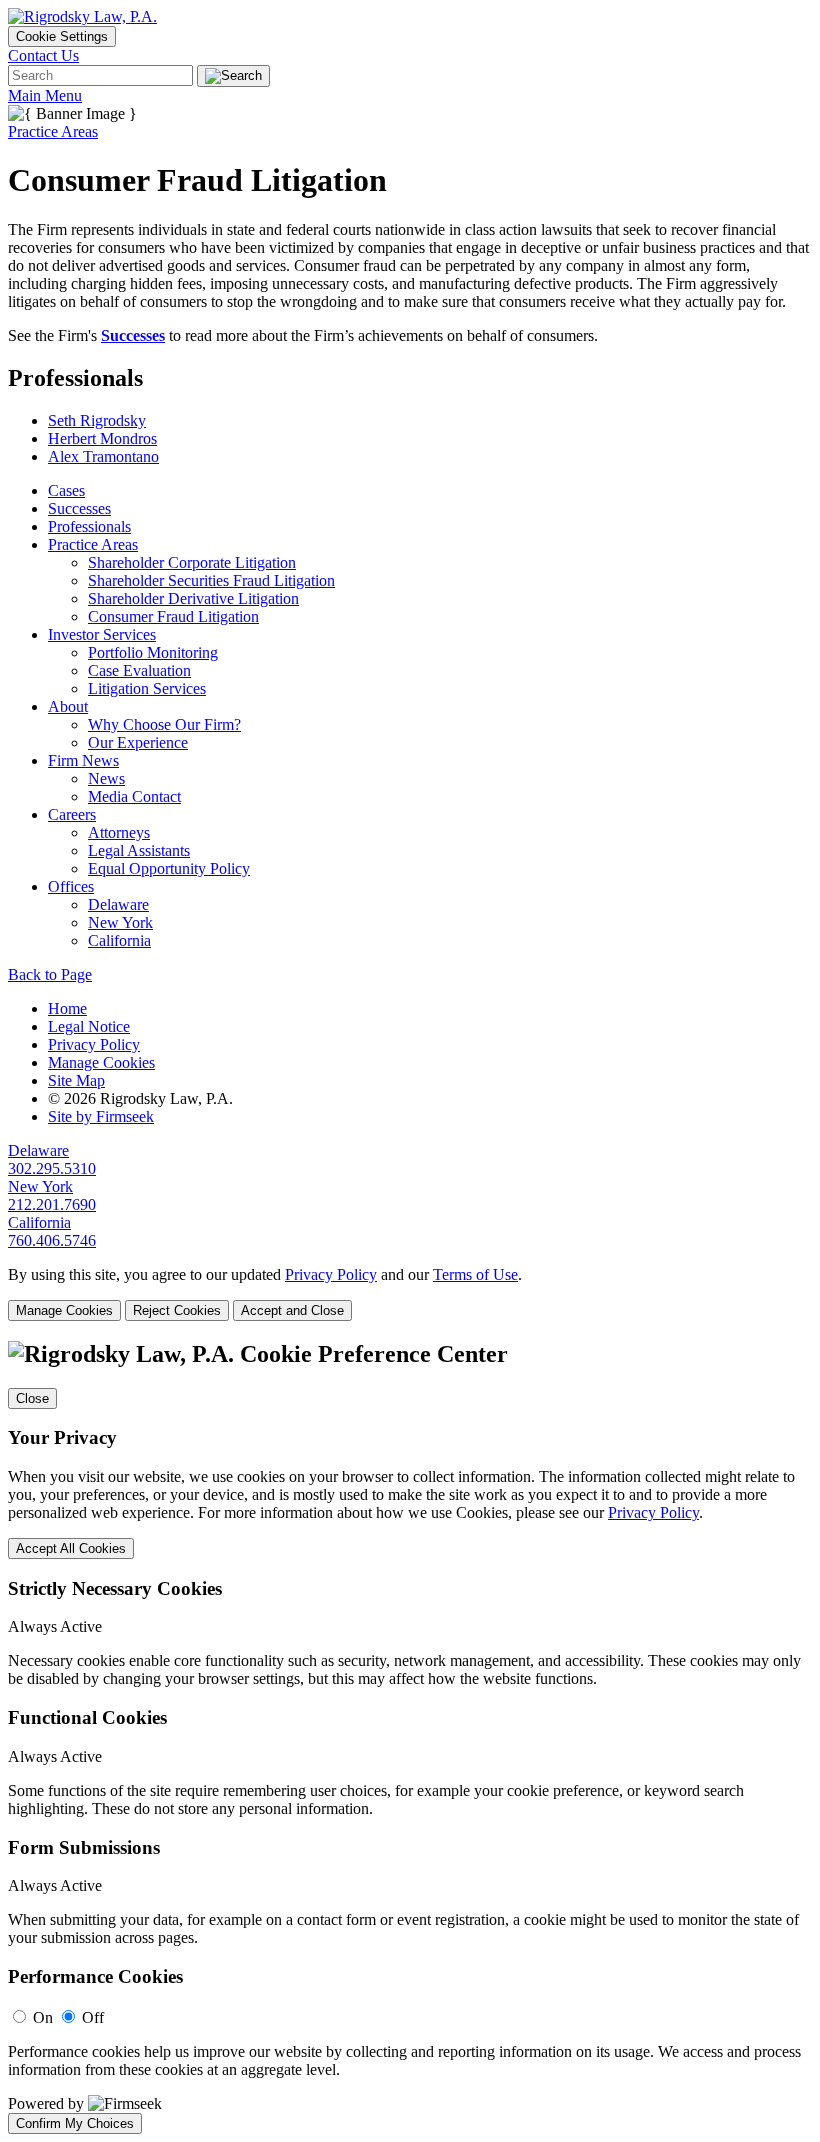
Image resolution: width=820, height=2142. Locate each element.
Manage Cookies (101, 1062)
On (43, 2017)
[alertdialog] (410, 1737)
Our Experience (138, 742)
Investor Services (102, 634)
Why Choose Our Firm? (164, 724)
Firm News (83, 760)
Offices (71, 886)
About (68, 706)
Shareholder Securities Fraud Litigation (211, 580)
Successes (133, 335)
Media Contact (134, 796)
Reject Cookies (177, 1310)
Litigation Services (147, 688)
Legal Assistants (139, 850)
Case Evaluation (139, 670)
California (119, 940)
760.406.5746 (52, 1240)
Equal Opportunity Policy (169, 868)
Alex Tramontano (103, 456)
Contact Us (43, 55)
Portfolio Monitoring (153, 652)
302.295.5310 (52, 1168)
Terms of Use (475, 1274)
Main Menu (45, 95)
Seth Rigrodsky (97, 420)
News (106, 778)
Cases (66, 490)
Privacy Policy (94, 1044)
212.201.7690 (52, 1204)
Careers (72, 814)
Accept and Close (292, 1310)
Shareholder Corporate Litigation (192, 562)
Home (67, 1008)
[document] (410, 1737)
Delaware (118, 904)
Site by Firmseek (101, 1116)
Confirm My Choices (75, 2123)
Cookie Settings (62, 36)
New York (120, 922)
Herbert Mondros (102, 438)
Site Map (76, 1080)
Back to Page (50, 974)
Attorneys (119, 832)
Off (93, 2017)
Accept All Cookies (71, 1548)
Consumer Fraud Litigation (173, 616)
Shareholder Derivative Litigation (193, 598)
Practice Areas (53, 131)
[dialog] (410, 1293)
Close (32, 1398)
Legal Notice (89, 1026)
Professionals (89, 526)
